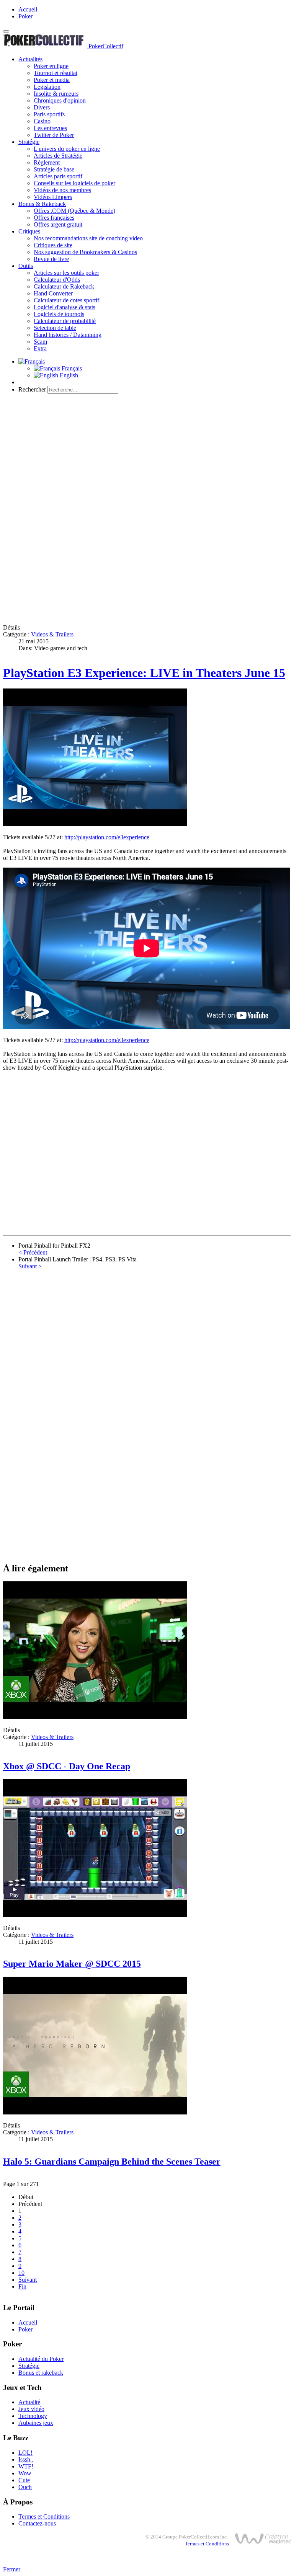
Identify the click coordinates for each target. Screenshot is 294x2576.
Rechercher (32, 389)
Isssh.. (26, 2459)
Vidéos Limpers (53, 197)
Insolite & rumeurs (56, 94)
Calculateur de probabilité (65, 321)
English (68, 375)
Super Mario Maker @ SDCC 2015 (72, 1964)
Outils (26, 266)
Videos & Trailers (52, 634)
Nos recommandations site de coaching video (88, 238)
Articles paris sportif (58, 176)
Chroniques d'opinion (60, 100)
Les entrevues (50, 128)
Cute (24, 2480)
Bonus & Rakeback (42, 204)
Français (71, 368)
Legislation (47, 87)
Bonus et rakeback (41, 2373)
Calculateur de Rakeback (64, 286)
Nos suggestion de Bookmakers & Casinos (85, 252)
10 (21, 2273)
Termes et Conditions (44, 2516)
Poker (25, 16)
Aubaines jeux (36, 2423)
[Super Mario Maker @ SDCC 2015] (95, 1915)
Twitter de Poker (54, 135)
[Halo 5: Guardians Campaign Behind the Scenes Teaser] (95, 2112)
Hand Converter (53, 293)
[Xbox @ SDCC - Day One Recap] (95, 1717)
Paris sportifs (49, 114)
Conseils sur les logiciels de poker (74, 183)
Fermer (12, 2569)
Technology (33, 2416)
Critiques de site (53, 245)
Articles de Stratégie (58, 156)
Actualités (30, 59)
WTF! (26, 2466)
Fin (22, 2286)
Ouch (25, 2487)
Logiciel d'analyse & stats (65, 307)
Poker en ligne (51, 66)
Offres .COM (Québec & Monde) (74, 211)
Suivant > (30, 1266)
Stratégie (29, 142)
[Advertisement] (147, 454)
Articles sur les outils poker (66, 273)
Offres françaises (54, 218)
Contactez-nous (37, 2523)
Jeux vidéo (31, 2409)
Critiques (29, 231)
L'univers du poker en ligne (67, 149)
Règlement (47, 162)
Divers (42, 107)
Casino (42, 121)
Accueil (28, 9)
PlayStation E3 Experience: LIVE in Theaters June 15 (144, 673)
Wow (25, 2473)
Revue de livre (51, 259)
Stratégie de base (54, 169)
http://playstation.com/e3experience (107, 837)
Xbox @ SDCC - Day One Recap (67, 1766)
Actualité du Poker (41, 2359)
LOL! (25, 2453)
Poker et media (52, 80)
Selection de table (55, 328)
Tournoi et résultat (56, 73)
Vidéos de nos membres (62, 190)
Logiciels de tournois (59, 314)
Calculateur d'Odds (57, 280)
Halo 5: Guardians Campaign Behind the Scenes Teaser (112, 2162)
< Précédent (33, 1252)
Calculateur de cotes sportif (66, 300)
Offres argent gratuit (58, 224)
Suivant (28, 2280)
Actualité (29, 2402)
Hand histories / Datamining (68, 335)
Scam (40, 342)
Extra (40, 348)
